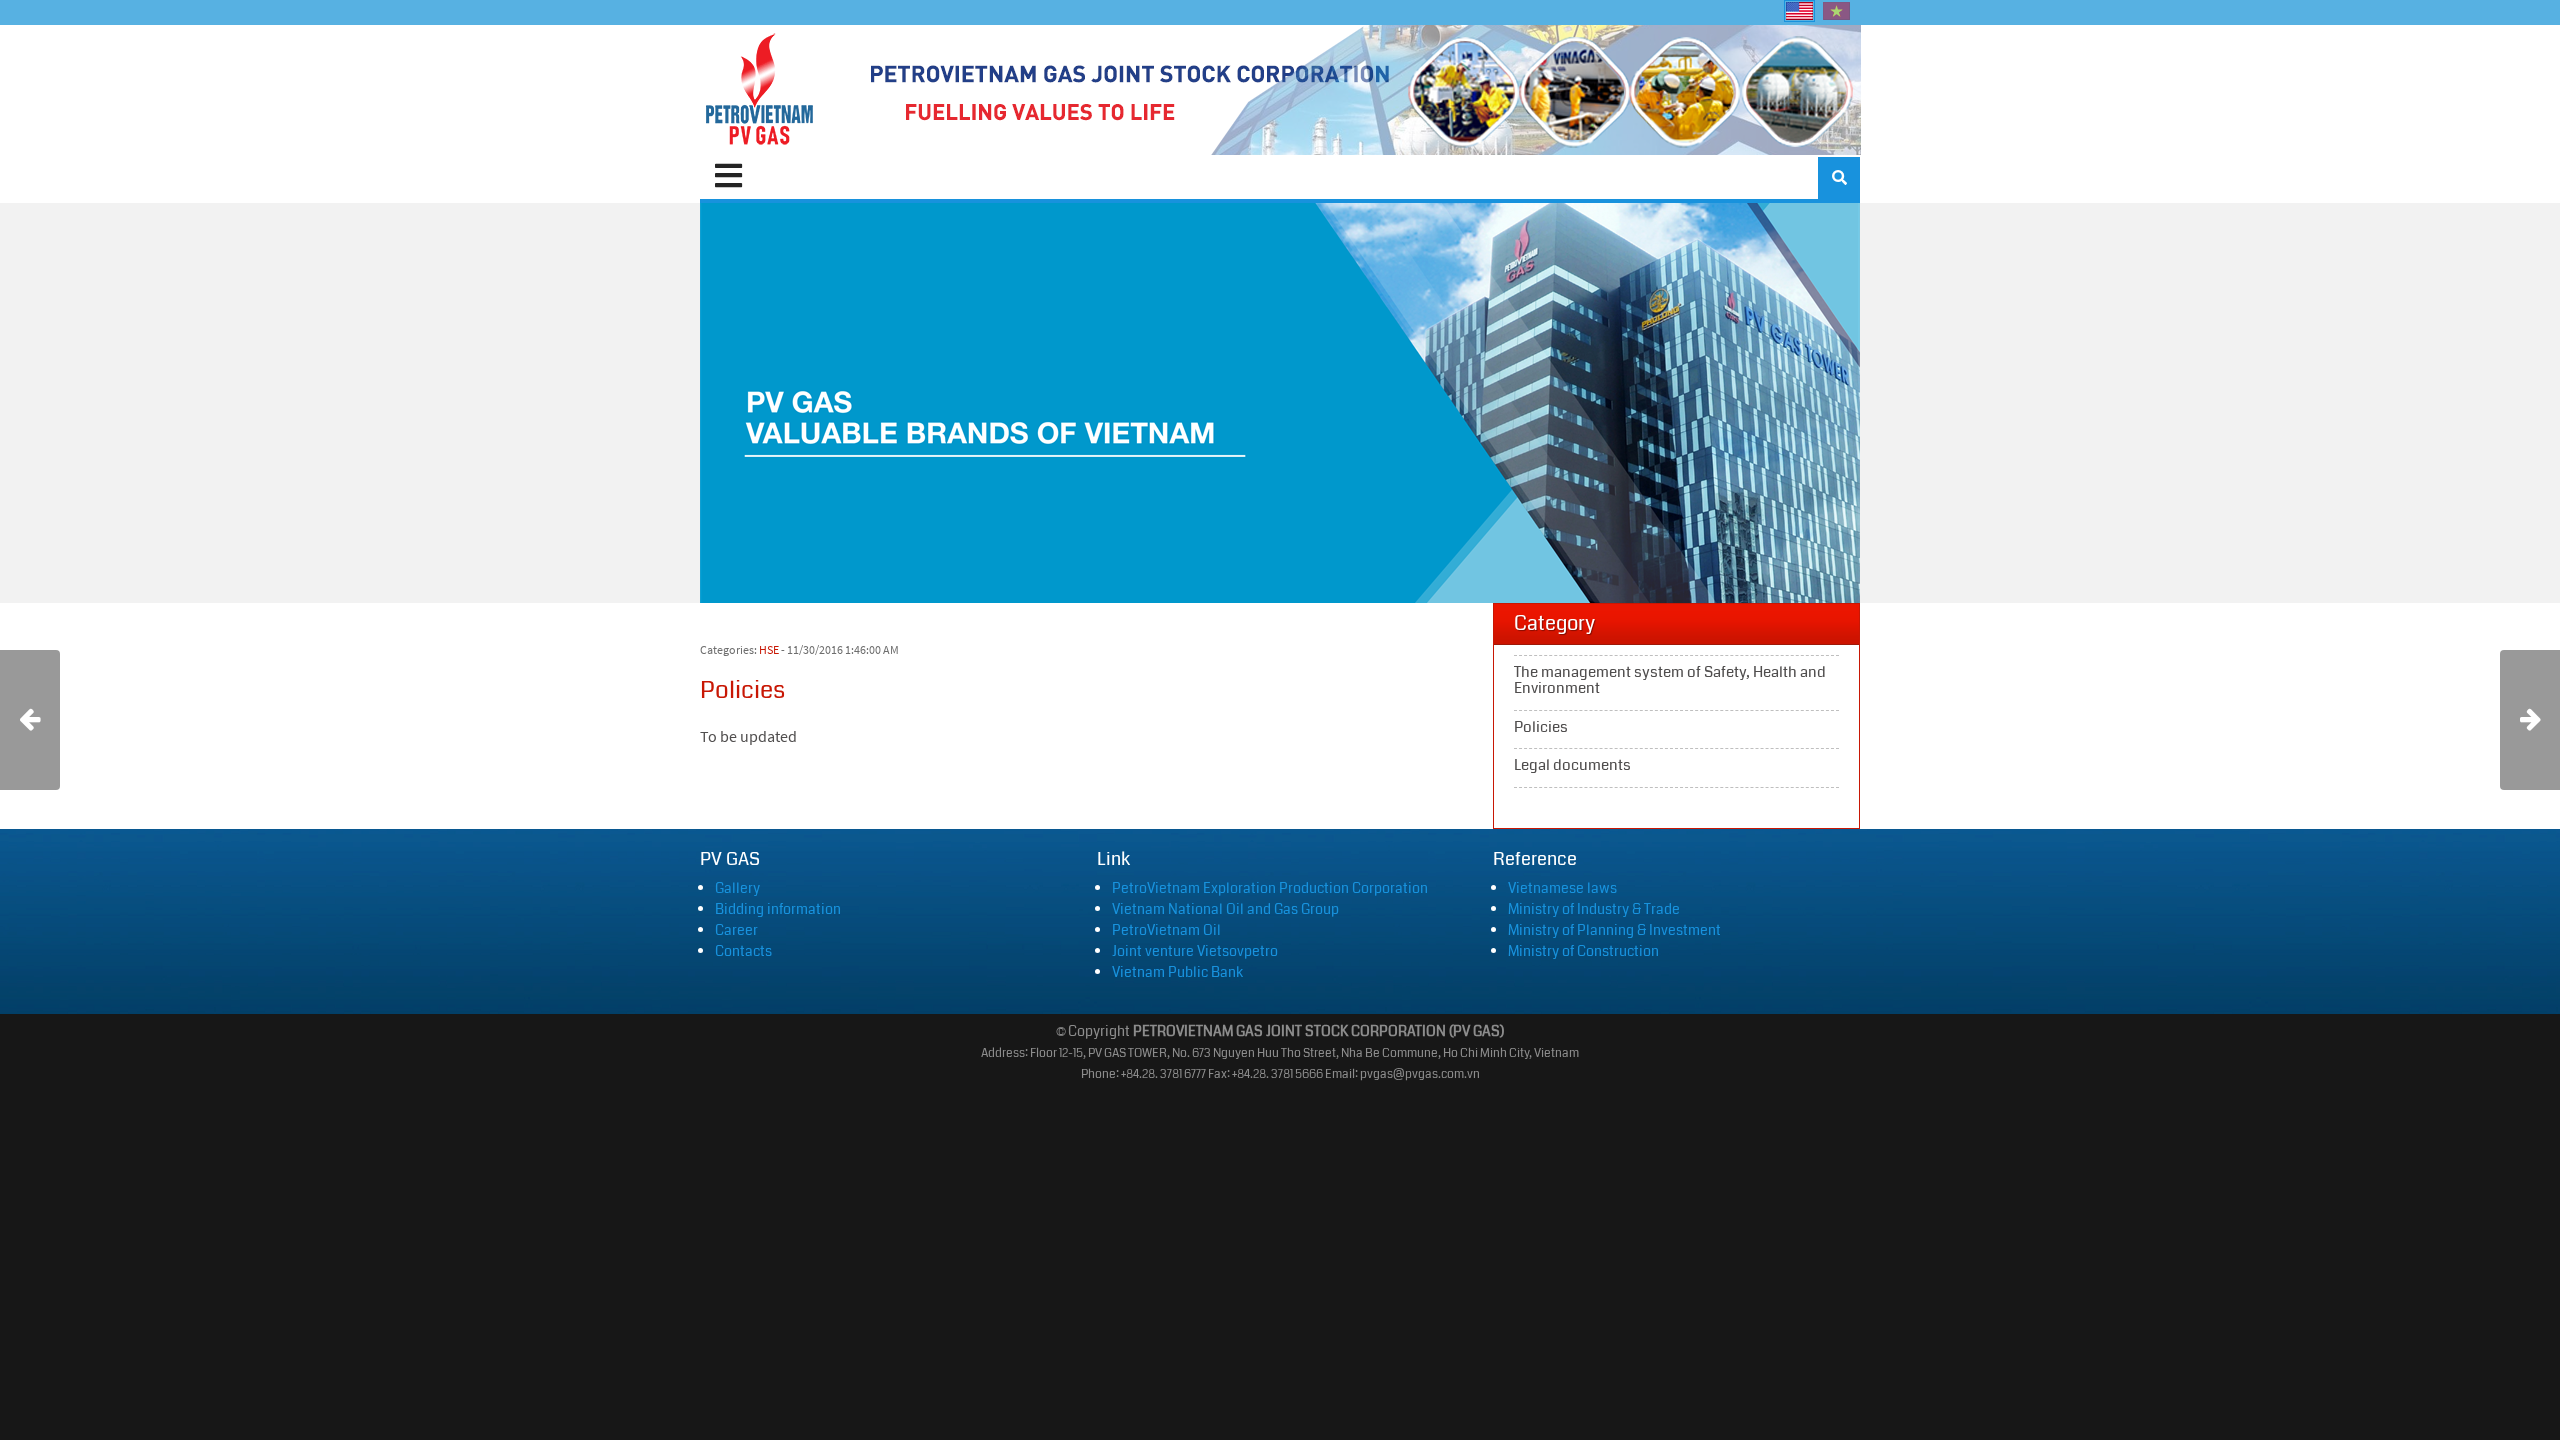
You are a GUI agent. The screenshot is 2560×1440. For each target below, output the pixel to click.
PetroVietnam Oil (1166, 930)
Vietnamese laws (1562, 888)
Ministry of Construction (1583, 951)
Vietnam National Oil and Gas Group (1225, 909)
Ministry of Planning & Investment (1614, 930)
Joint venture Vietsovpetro (1195, 951)
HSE (769, 649)
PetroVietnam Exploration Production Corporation (1270, 888)
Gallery (737, 888)
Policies (1676, 730)
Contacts (743, 951)
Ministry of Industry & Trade (1594, 909)
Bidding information (778, 909)
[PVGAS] (760, 90)
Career (736, 930)
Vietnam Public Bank (1177, 972)
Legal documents (1676, 768)
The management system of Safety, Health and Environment (1676, 683)
